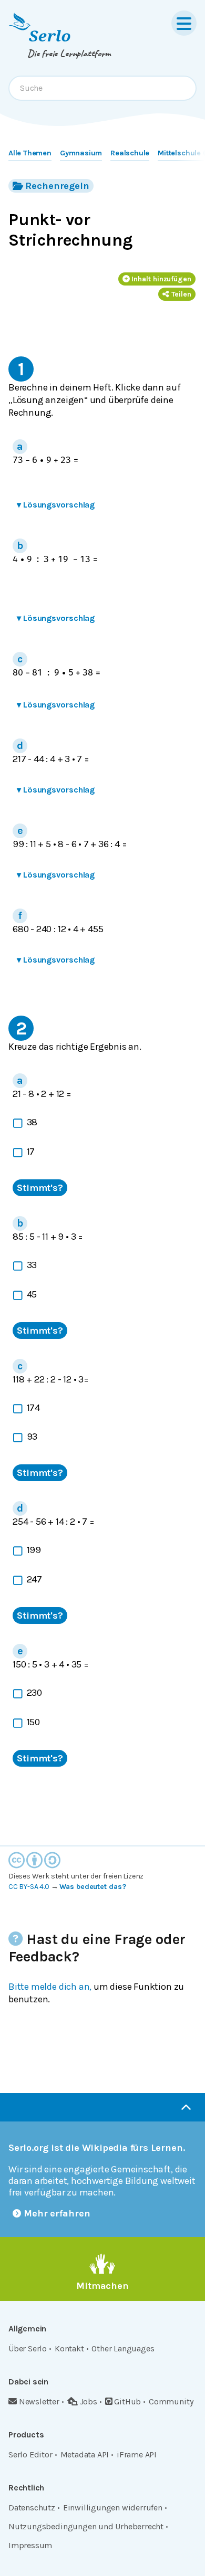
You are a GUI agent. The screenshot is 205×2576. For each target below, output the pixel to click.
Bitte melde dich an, (50, 1987)
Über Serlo (28, 2348)
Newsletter (39, 2401)
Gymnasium (81, 153)
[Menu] (184, 23)
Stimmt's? (40, 1188)
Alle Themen (30, 153)
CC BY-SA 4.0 (29, 1887)
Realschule (130, 153)
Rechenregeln (57, 186)
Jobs (89, 2401)
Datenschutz (32, 2508)
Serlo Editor (30, 2454)
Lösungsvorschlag (56, 505)
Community (171, 2401)
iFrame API (137, 2454)
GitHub (127, 2401)
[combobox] (102, 88)
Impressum (30, 2545)
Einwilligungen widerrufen (113, 2508)
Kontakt (69, 2348)
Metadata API (85, 2454)
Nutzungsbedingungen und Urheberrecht (86, 2526)
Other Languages (123, 2348)
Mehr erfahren (57, 2213)
